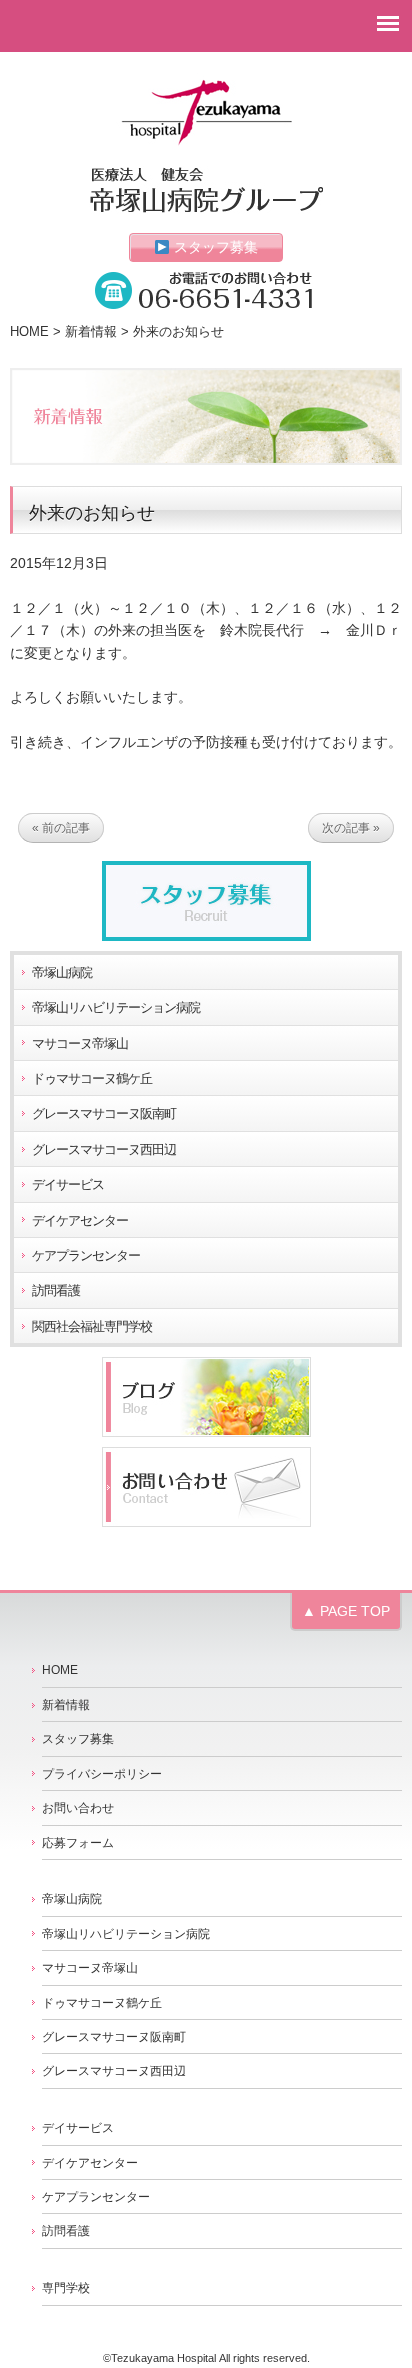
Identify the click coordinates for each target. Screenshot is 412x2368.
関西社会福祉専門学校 (92, 1327)
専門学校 (66, 2288)
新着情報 (91, 332)
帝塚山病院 (62, 973)
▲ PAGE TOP (346, 1611)
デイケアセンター (80, 1221)
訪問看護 (56, 1291)
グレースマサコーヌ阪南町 (104, 1114)
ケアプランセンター (86, 1256)
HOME (29, 332)
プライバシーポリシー (102, 1774)
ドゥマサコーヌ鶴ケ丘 (92, 1079)
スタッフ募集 (214, 247)
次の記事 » (351, 828)
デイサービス (68, 1185)
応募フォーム (78, 1843)
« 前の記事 (61, 828)
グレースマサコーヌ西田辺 (104, 1150)
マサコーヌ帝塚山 (80, 1044)
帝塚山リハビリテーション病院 (116, 1008)
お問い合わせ (78, 1808)
